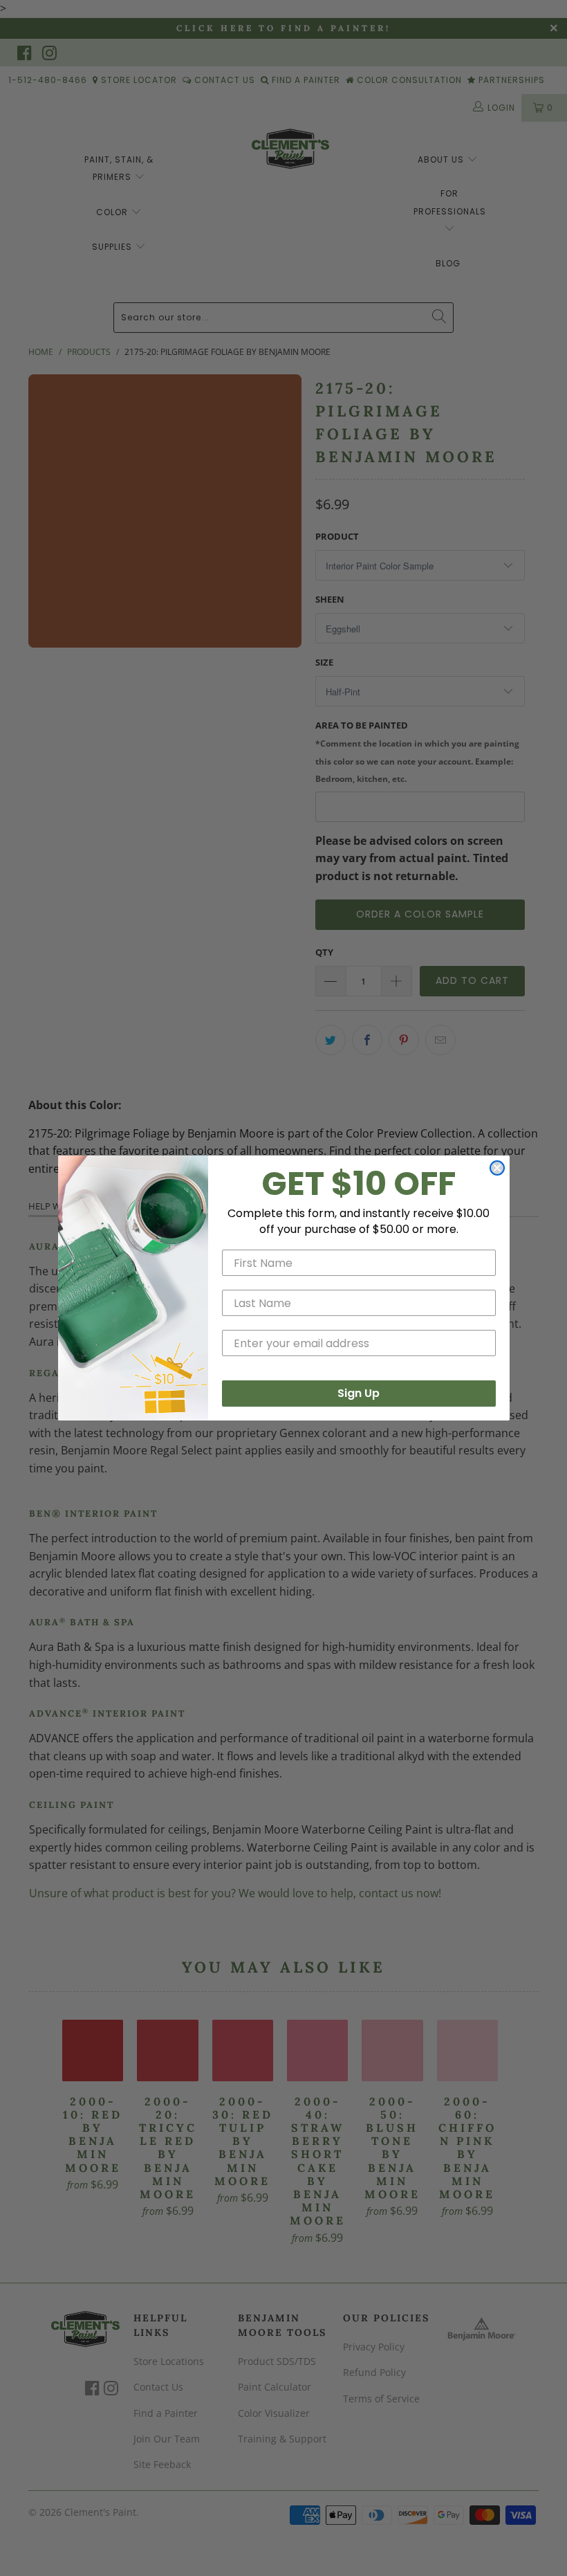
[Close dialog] (497, 1168)
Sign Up (359, 1393)
